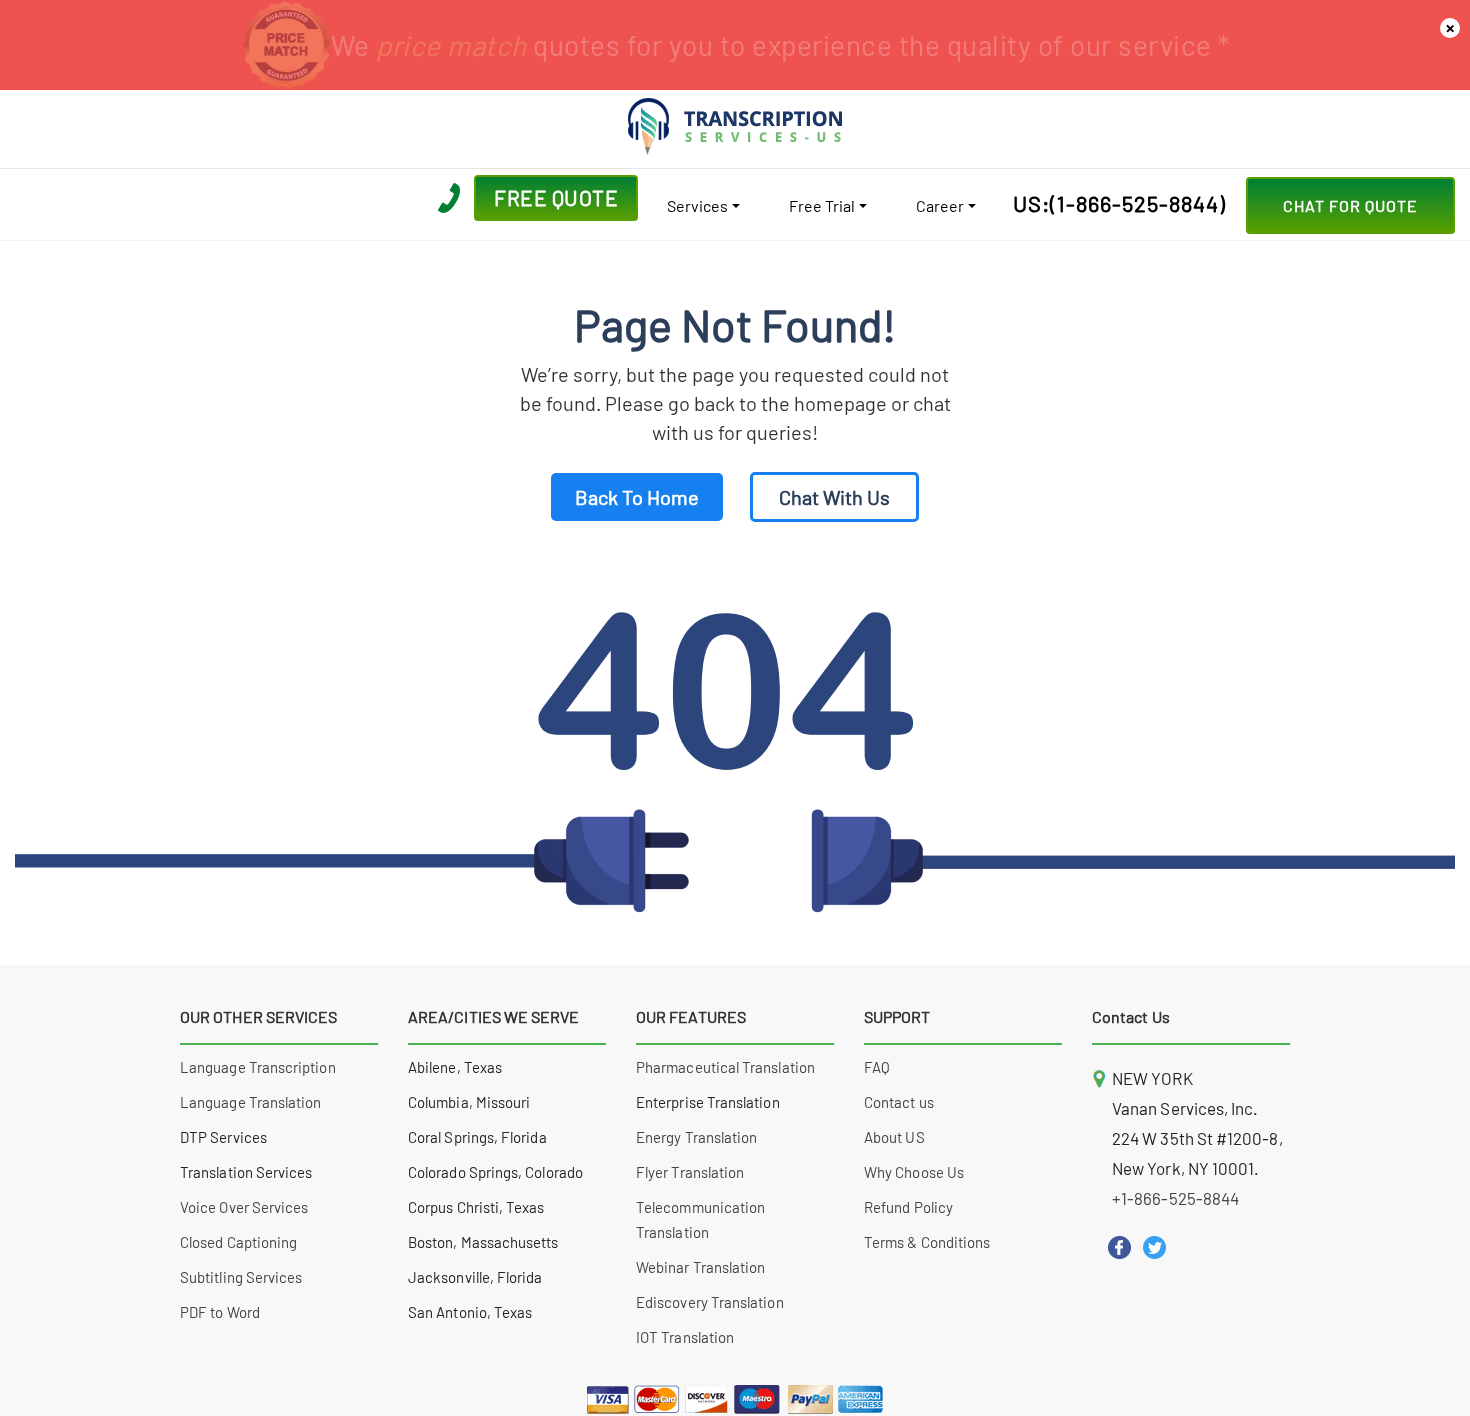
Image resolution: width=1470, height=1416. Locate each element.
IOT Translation (685, 1337)
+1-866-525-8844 (1175, 1198)
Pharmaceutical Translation (725, 1067)
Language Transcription (258, 1067)
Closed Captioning (238, 1242)
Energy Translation (696, 1137)
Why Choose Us (914, 1172)
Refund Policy (908, 1207)
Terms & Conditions (927, 1242)
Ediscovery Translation (710, 1302)
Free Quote (556, 197)
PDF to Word (220, 1312)
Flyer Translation (690, 1172)
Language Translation (251, 1102)
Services (697, 205)
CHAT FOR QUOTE (1350, 205)
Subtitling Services (241, 1277)
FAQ (877, 1067)
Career (940, 205)
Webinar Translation (700, 1267)
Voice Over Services (244, 1207)
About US (894, 1137)
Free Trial (822, 205)
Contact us (899, 1102)
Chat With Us (834, 497)
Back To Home (637, 497)
